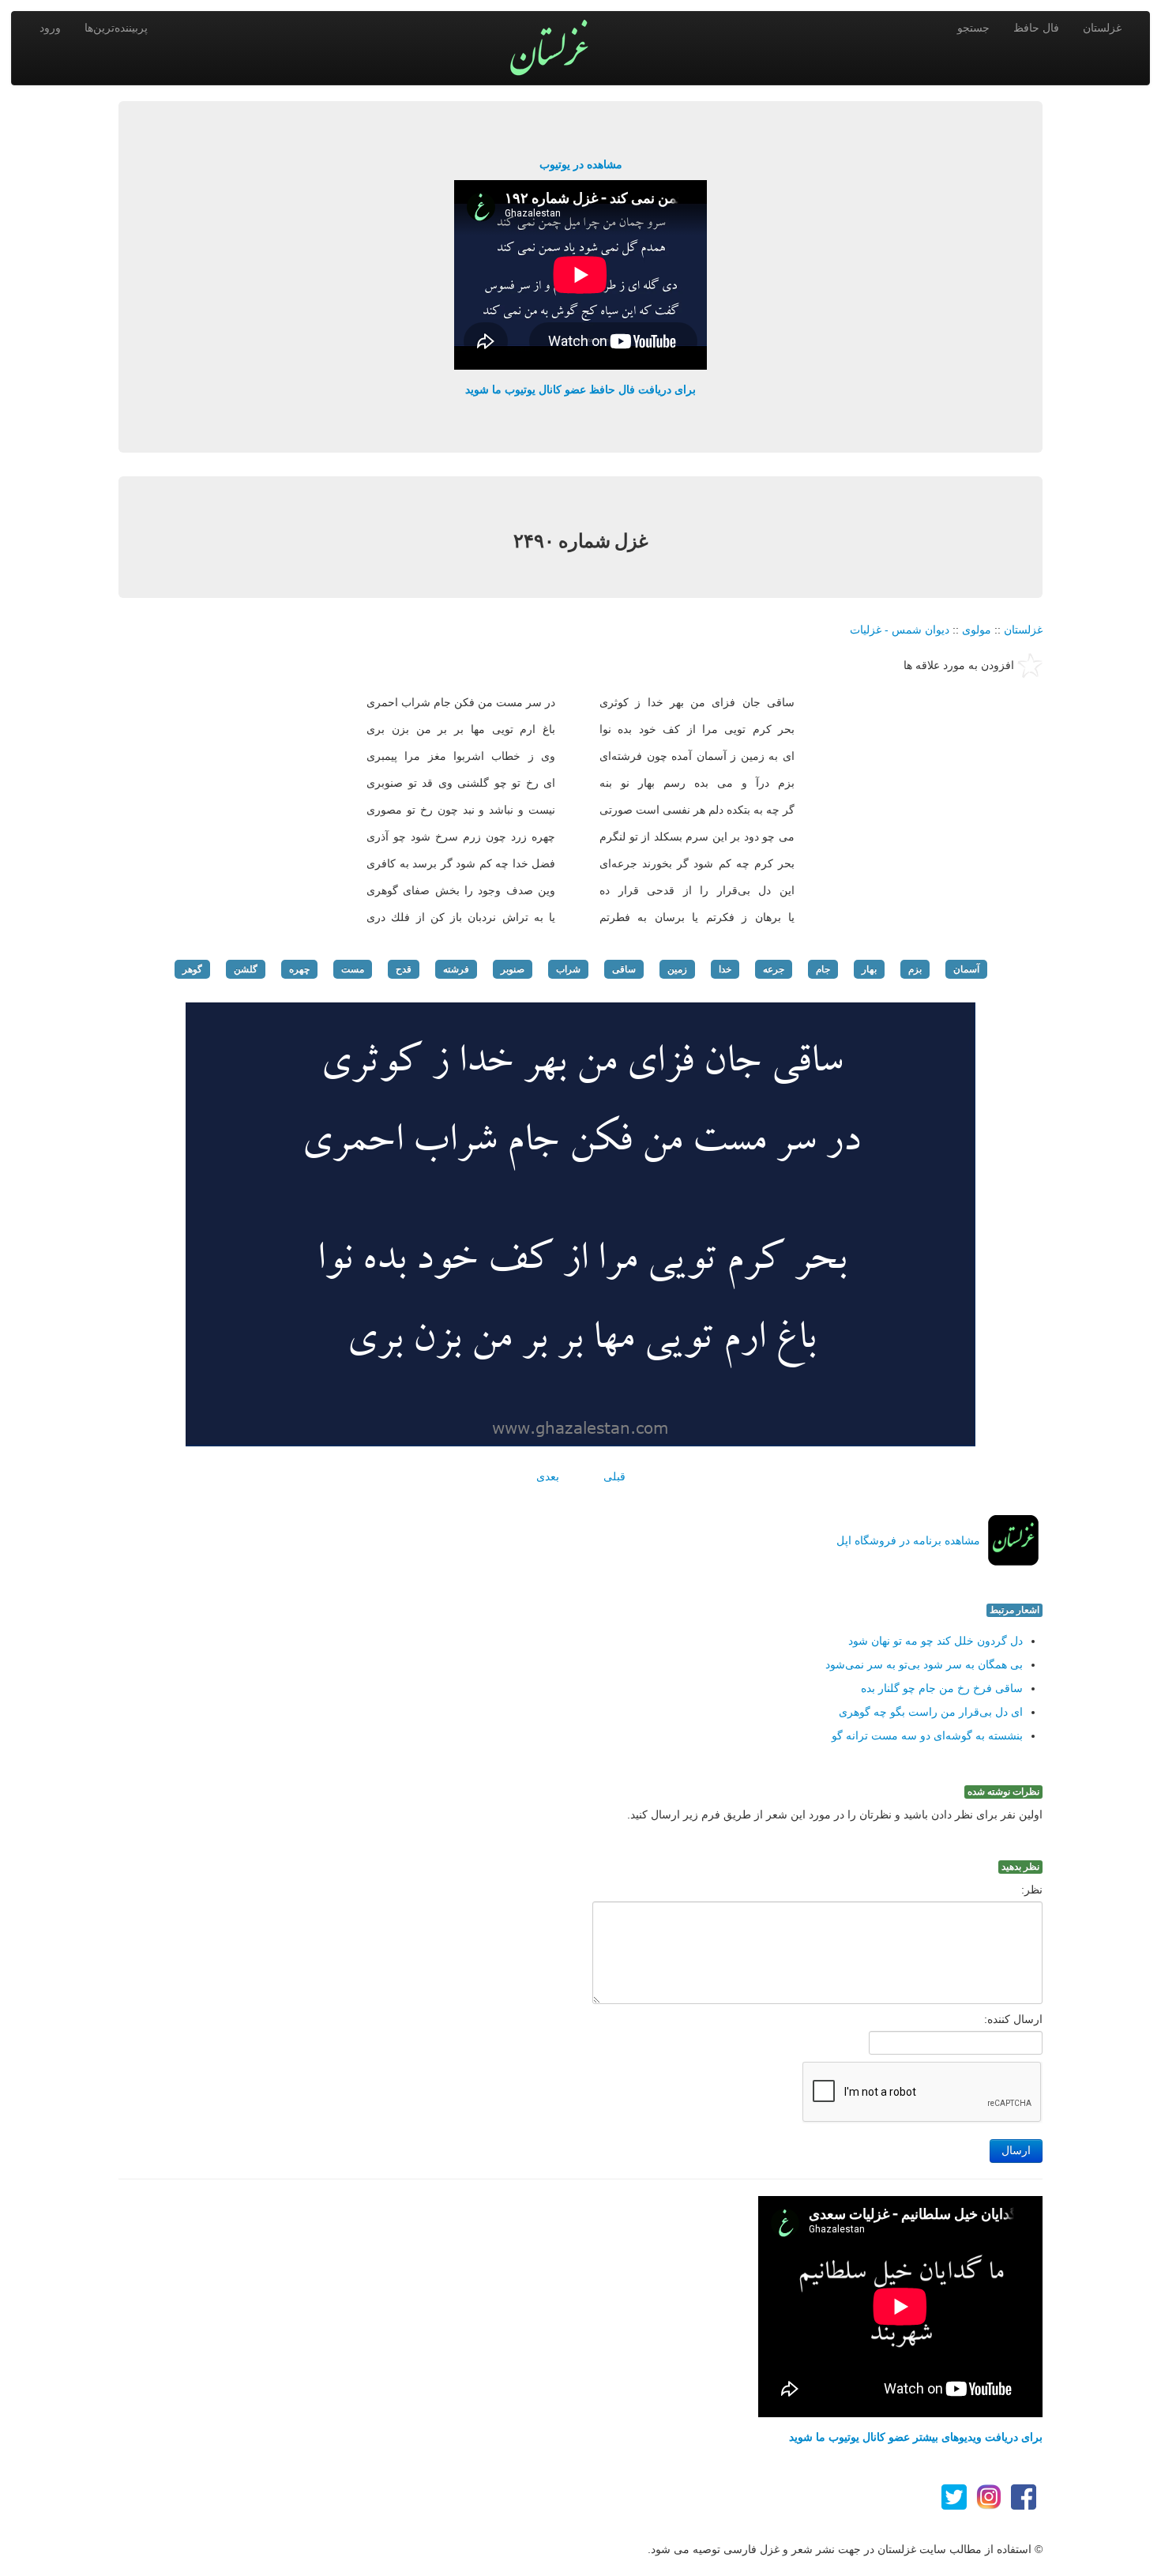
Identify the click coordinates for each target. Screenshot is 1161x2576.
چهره (299, 969)
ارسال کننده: (1013, 2019)
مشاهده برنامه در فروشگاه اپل (908, 1540)
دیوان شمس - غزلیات (900, 630)
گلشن (246, 969)
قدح (404, 969)
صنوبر (513, 969)
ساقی (624, 969)
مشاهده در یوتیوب (581, 164)
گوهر (192, 969)
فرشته (456, 969)
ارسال (1016, 2151)
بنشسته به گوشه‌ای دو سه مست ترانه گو (927, 1736)
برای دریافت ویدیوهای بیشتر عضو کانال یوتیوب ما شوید (916, 2437)
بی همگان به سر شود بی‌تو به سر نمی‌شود (924, 1664)
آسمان (966, 969)
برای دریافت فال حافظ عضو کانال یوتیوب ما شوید (580, 389)
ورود (50, 28)
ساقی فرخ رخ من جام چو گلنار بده (942, 1688)
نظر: (1032, 1890)
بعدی (548, 1476)
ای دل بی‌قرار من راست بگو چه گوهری (931, 1712)
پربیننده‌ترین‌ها (116, 28)
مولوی (977, 630)
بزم (915, 969)
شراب (568, 969)
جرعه (774, 969)
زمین (677, 969)
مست (353, 969)
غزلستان (1102, 28)
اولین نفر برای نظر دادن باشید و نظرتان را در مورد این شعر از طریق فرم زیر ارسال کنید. (835, 1814)
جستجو (973, 28)
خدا (725, 969)
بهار (869, 969)
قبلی (614, 1476)
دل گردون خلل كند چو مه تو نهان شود (936, 1641)
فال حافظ (1036, 28)
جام (823, 969)
